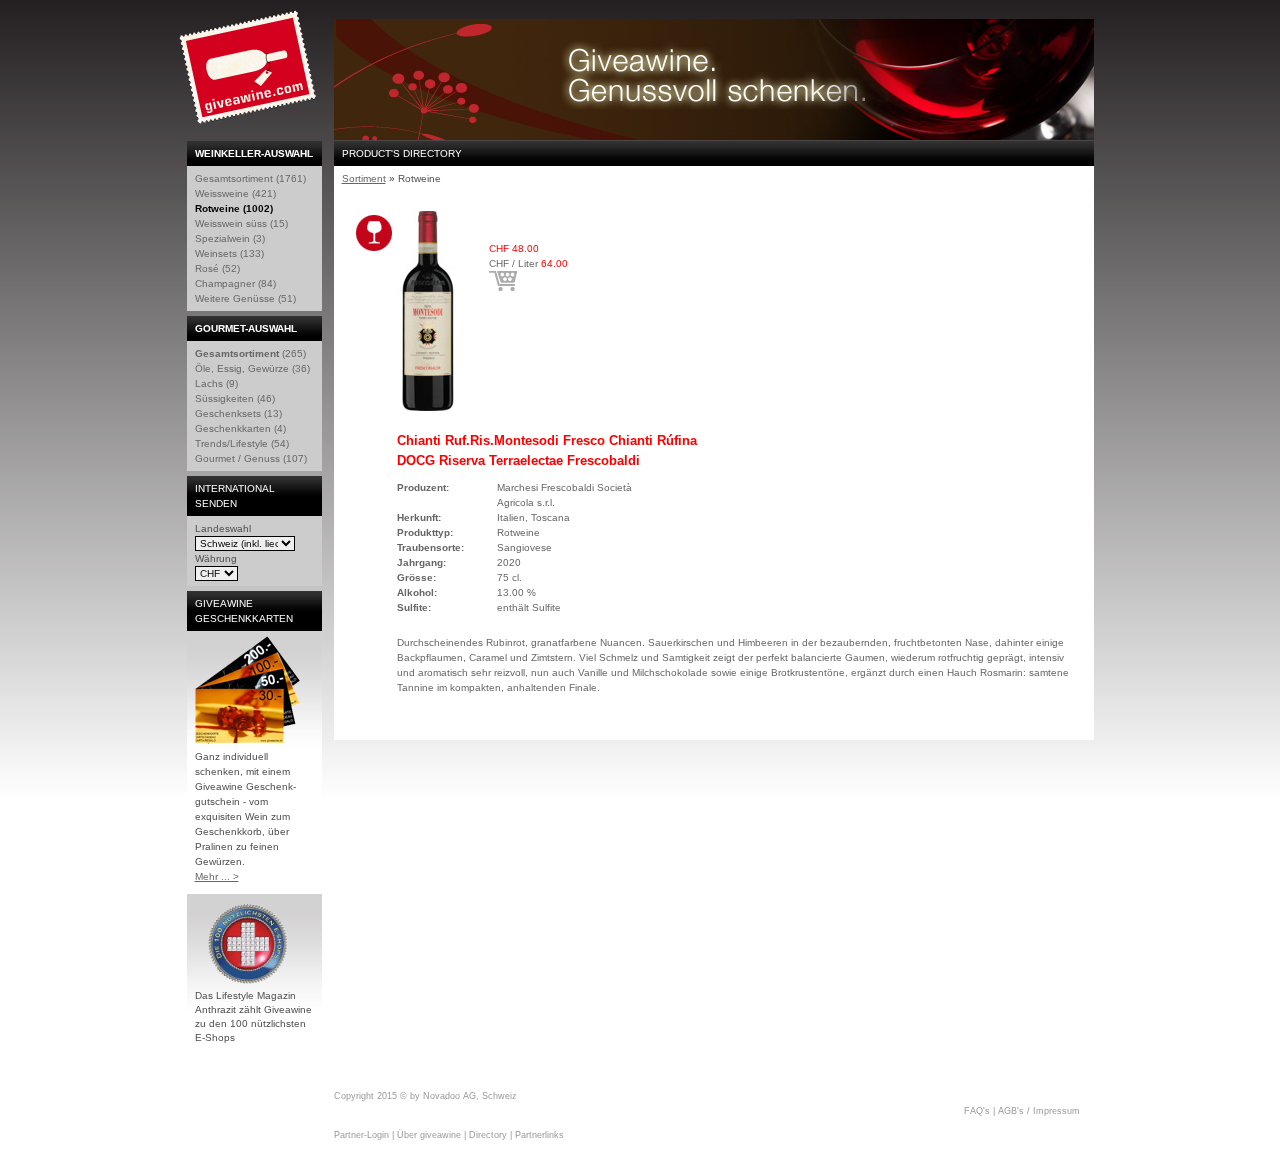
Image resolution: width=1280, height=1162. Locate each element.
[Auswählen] (503, 281)
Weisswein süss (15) (241, 223)
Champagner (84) (235, 283)
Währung (216, 558)
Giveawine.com (250, 75)
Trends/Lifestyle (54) (242, 443)
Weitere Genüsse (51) (245, 298)
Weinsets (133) (229, 253)
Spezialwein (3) (230, 238)
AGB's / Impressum (1039, 1111)
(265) (250, 353)
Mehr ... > (217, 876)
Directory (488, 1135)
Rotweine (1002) (234, 208)
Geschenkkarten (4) (240, 428)
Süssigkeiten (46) (235, 398)
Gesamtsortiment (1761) (250, 178)
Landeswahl (223, 528)
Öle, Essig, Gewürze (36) (252, 368)
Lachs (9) (216, 383)
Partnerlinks (539, 1135)
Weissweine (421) (235, 193)
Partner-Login (361, 1135)
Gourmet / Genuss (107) (251, 458)
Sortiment (364, 178)
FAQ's (977, 1111)
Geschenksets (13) (238, 413)
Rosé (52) (217, 268)
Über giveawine (429, 1135)
